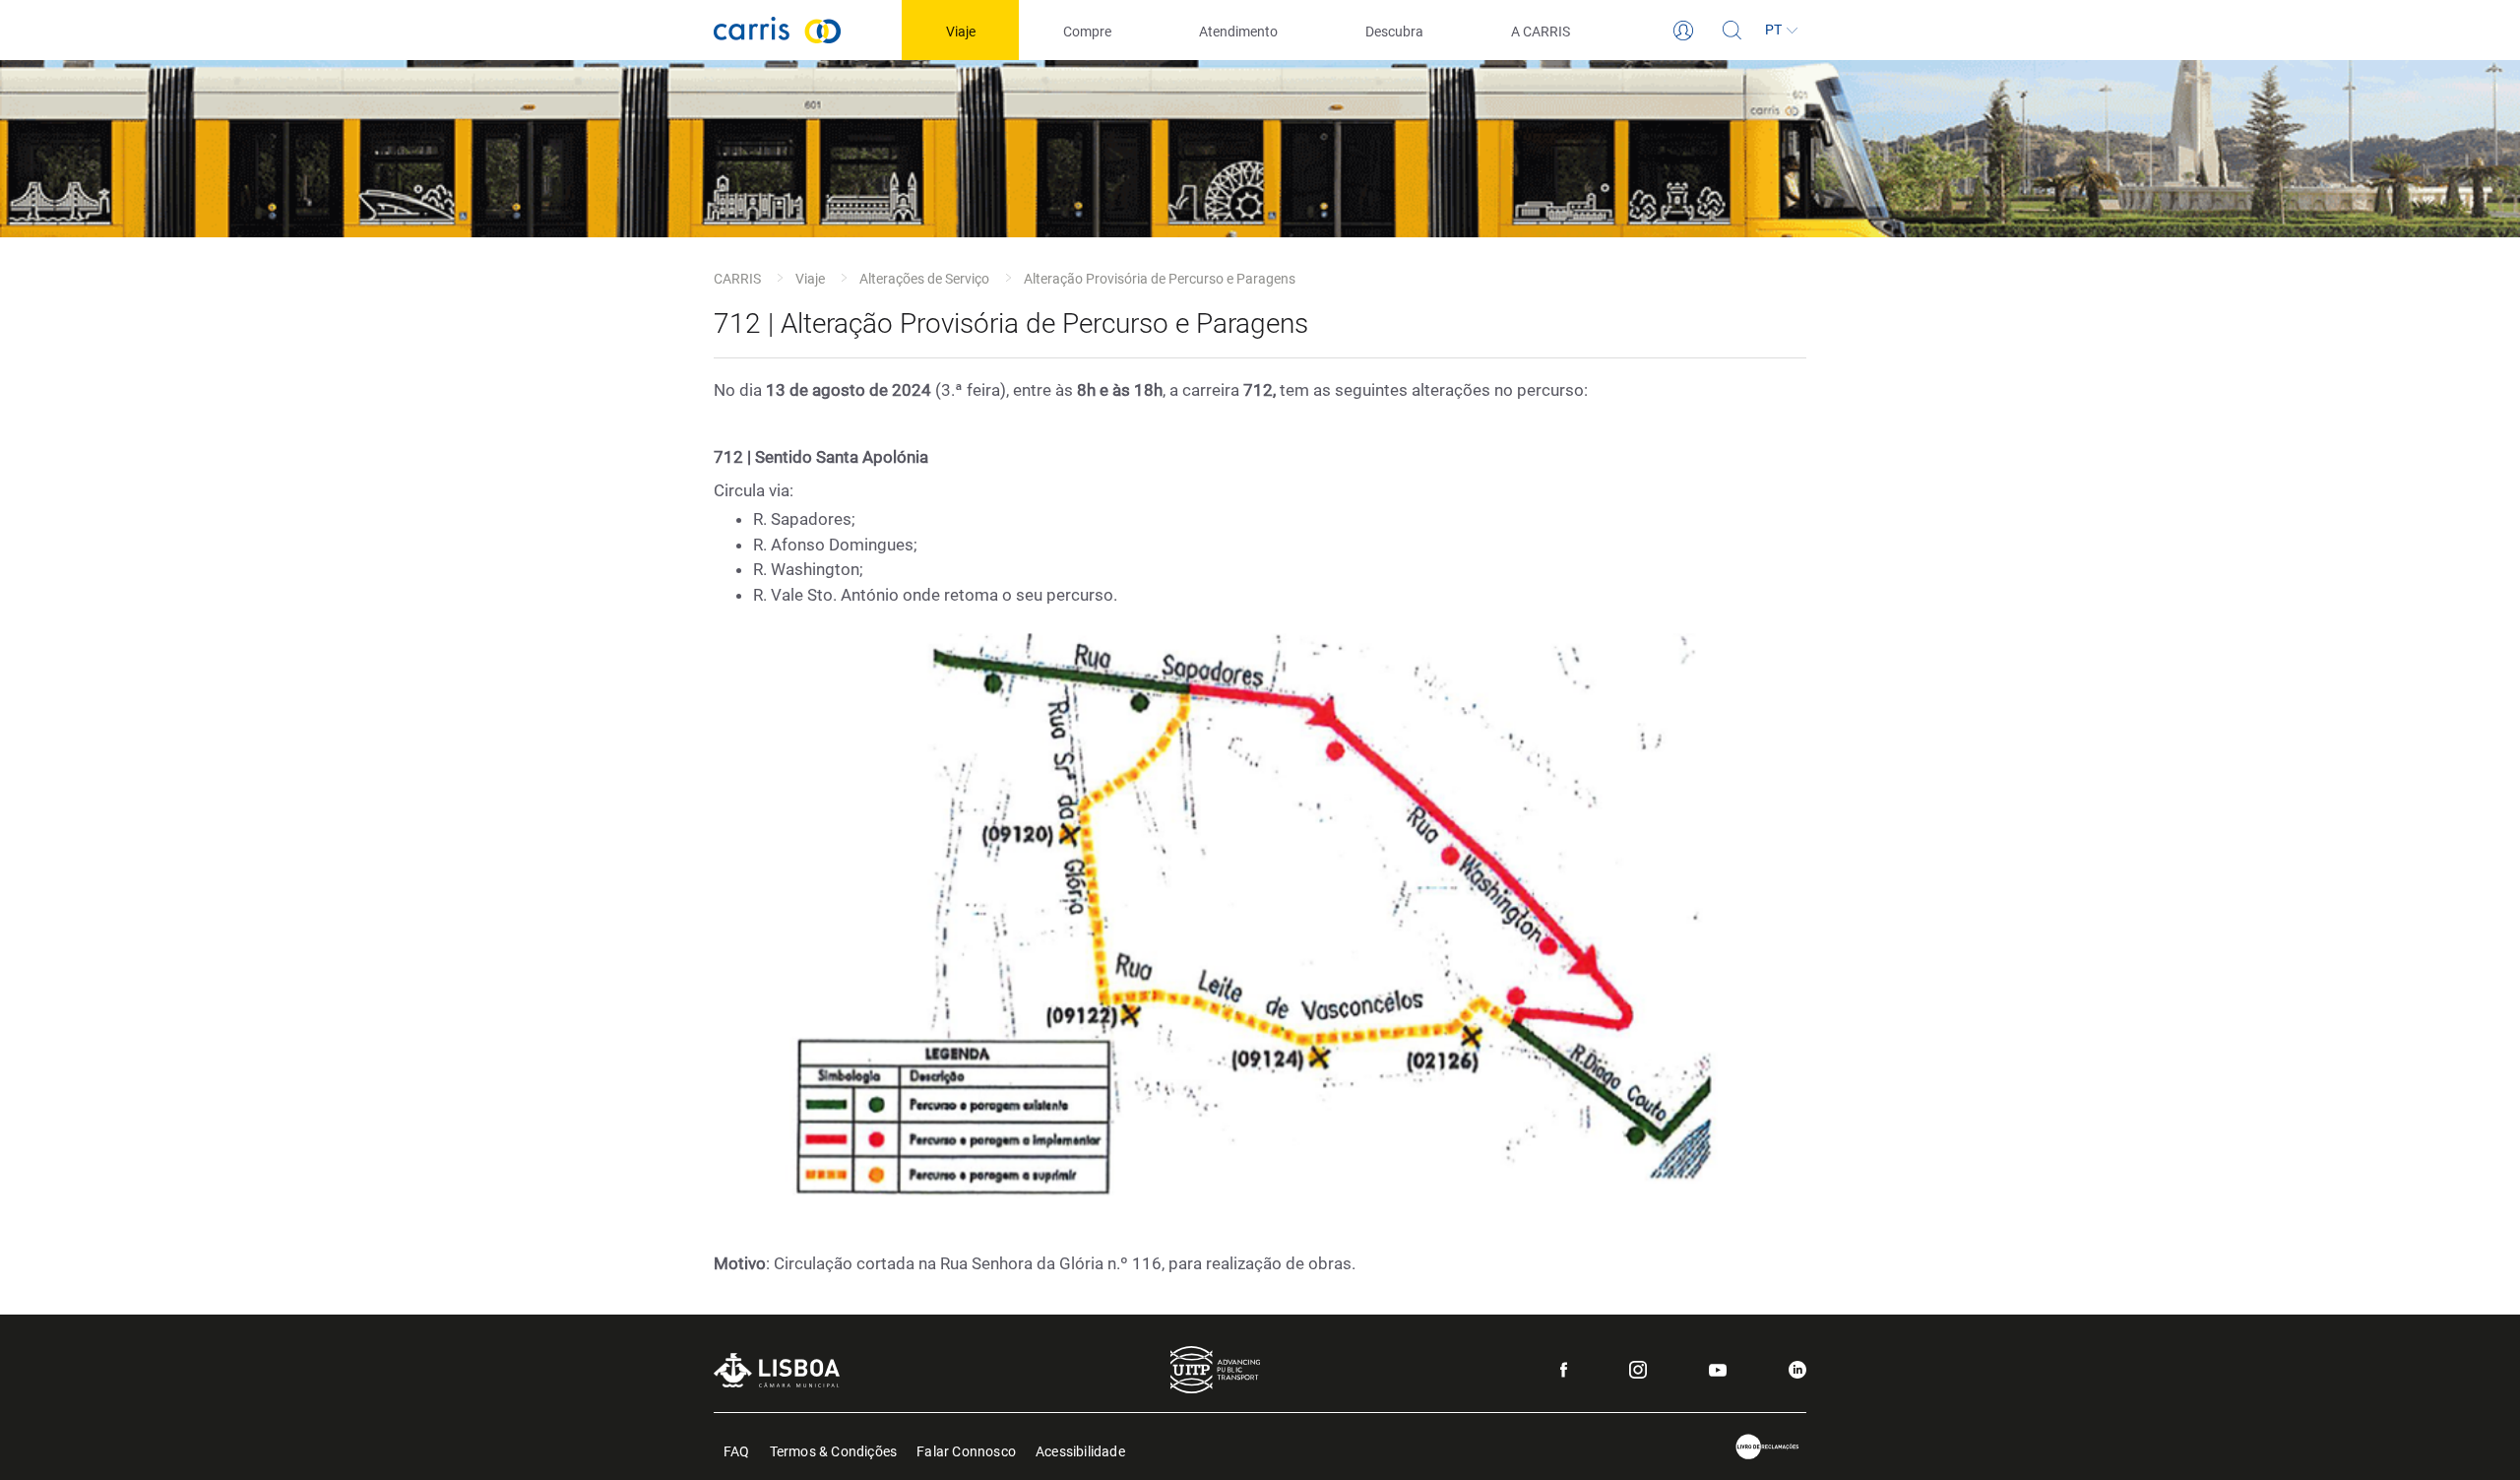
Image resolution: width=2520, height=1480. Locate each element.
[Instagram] (1638, 1370)
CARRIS (737, 279)
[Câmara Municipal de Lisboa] (777, 1370)
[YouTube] (1718, 1370)
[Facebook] (1564, 1370)
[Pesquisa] (1732, 31)
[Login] (1683, 31)
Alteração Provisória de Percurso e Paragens (1160, 279)
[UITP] (1215, 1370)
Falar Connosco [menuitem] (966, 1450)
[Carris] (778, 30)
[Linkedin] (1797, 1370)
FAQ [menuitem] (737, 1450)
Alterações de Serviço (924, 279)
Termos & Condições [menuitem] (834, 1450)
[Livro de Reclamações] (1768, 1447)
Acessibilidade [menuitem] (1080, 1450)
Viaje (810, 279)
